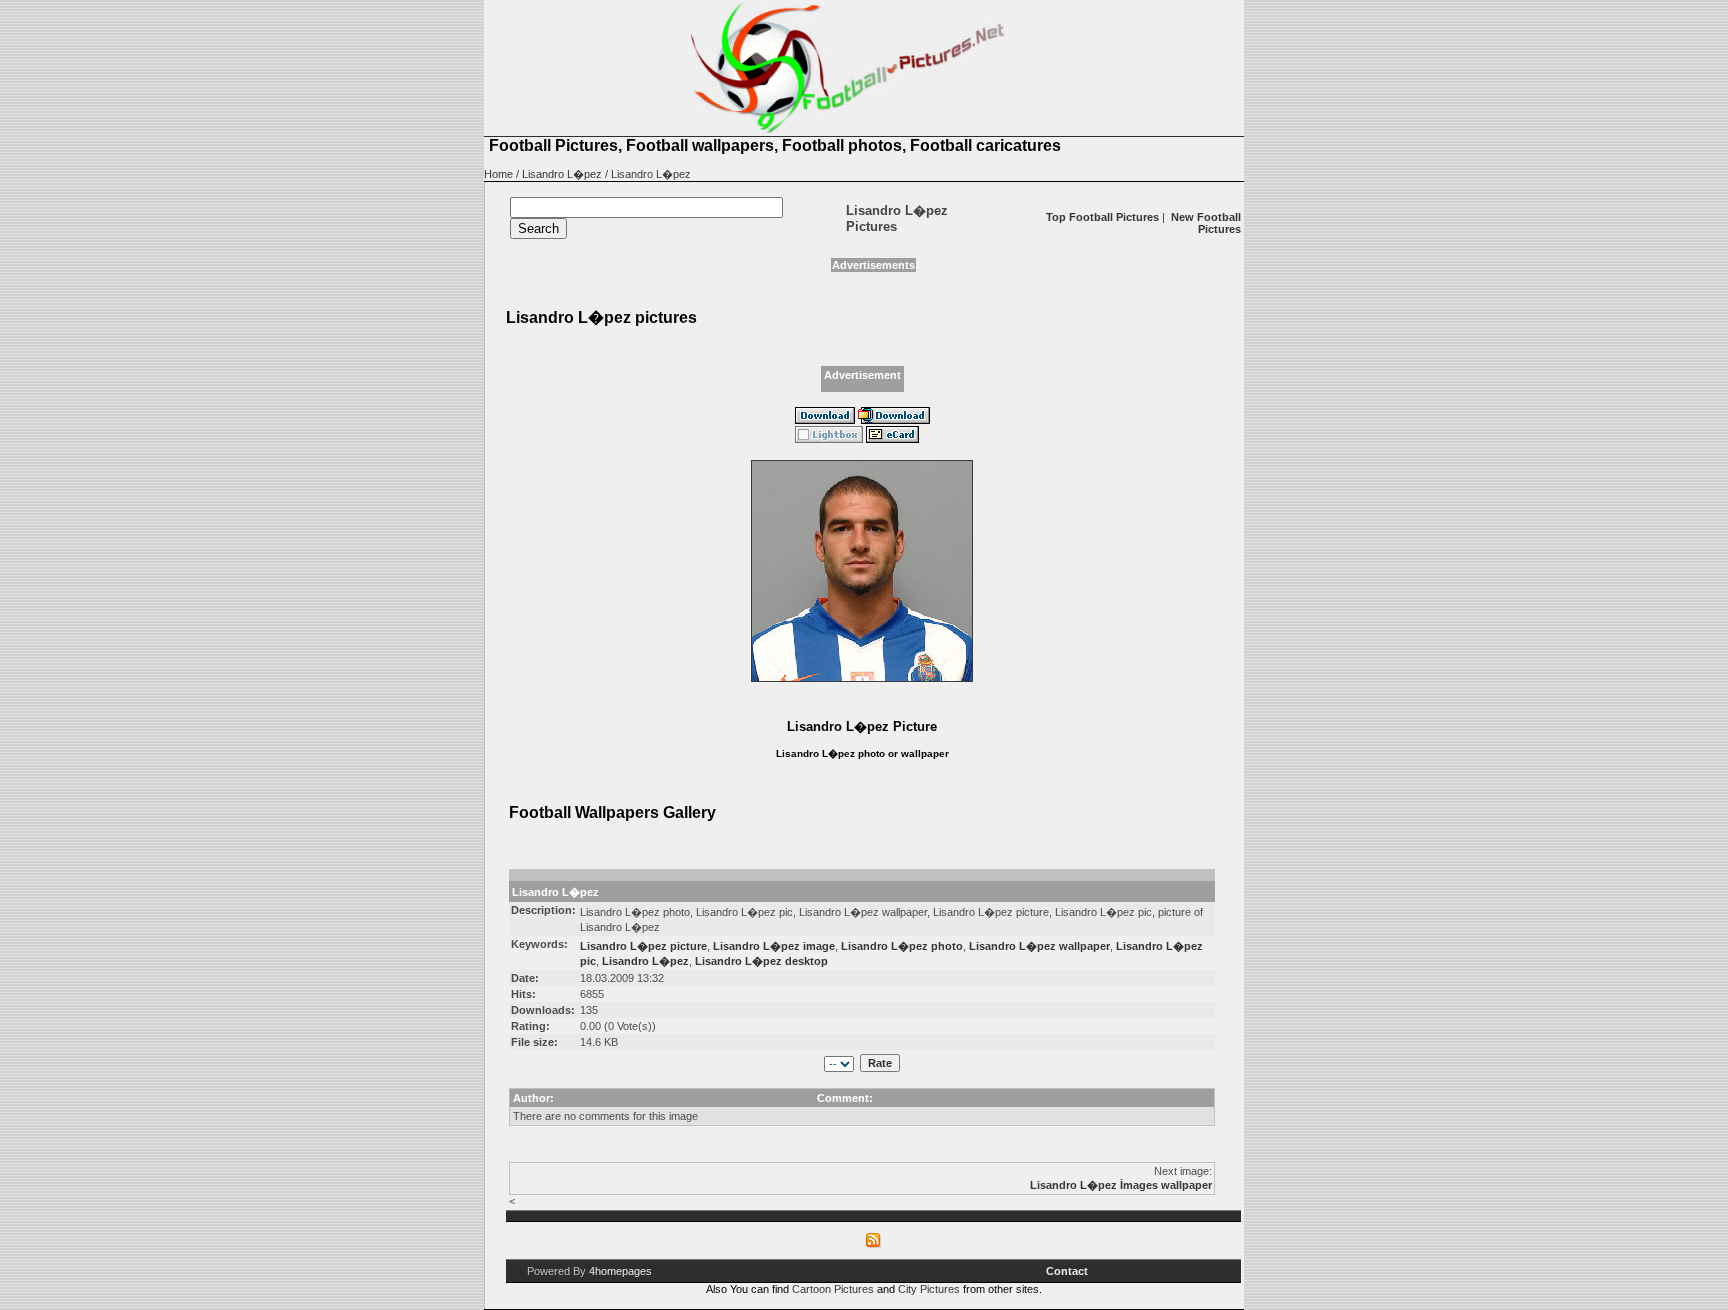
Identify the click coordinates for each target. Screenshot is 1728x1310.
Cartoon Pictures (833, 1289)
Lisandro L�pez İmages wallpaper (1121, 1185)
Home (498, 174)
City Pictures (929, 1289)
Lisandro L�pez (562, 174)
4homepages (620, 1271)
